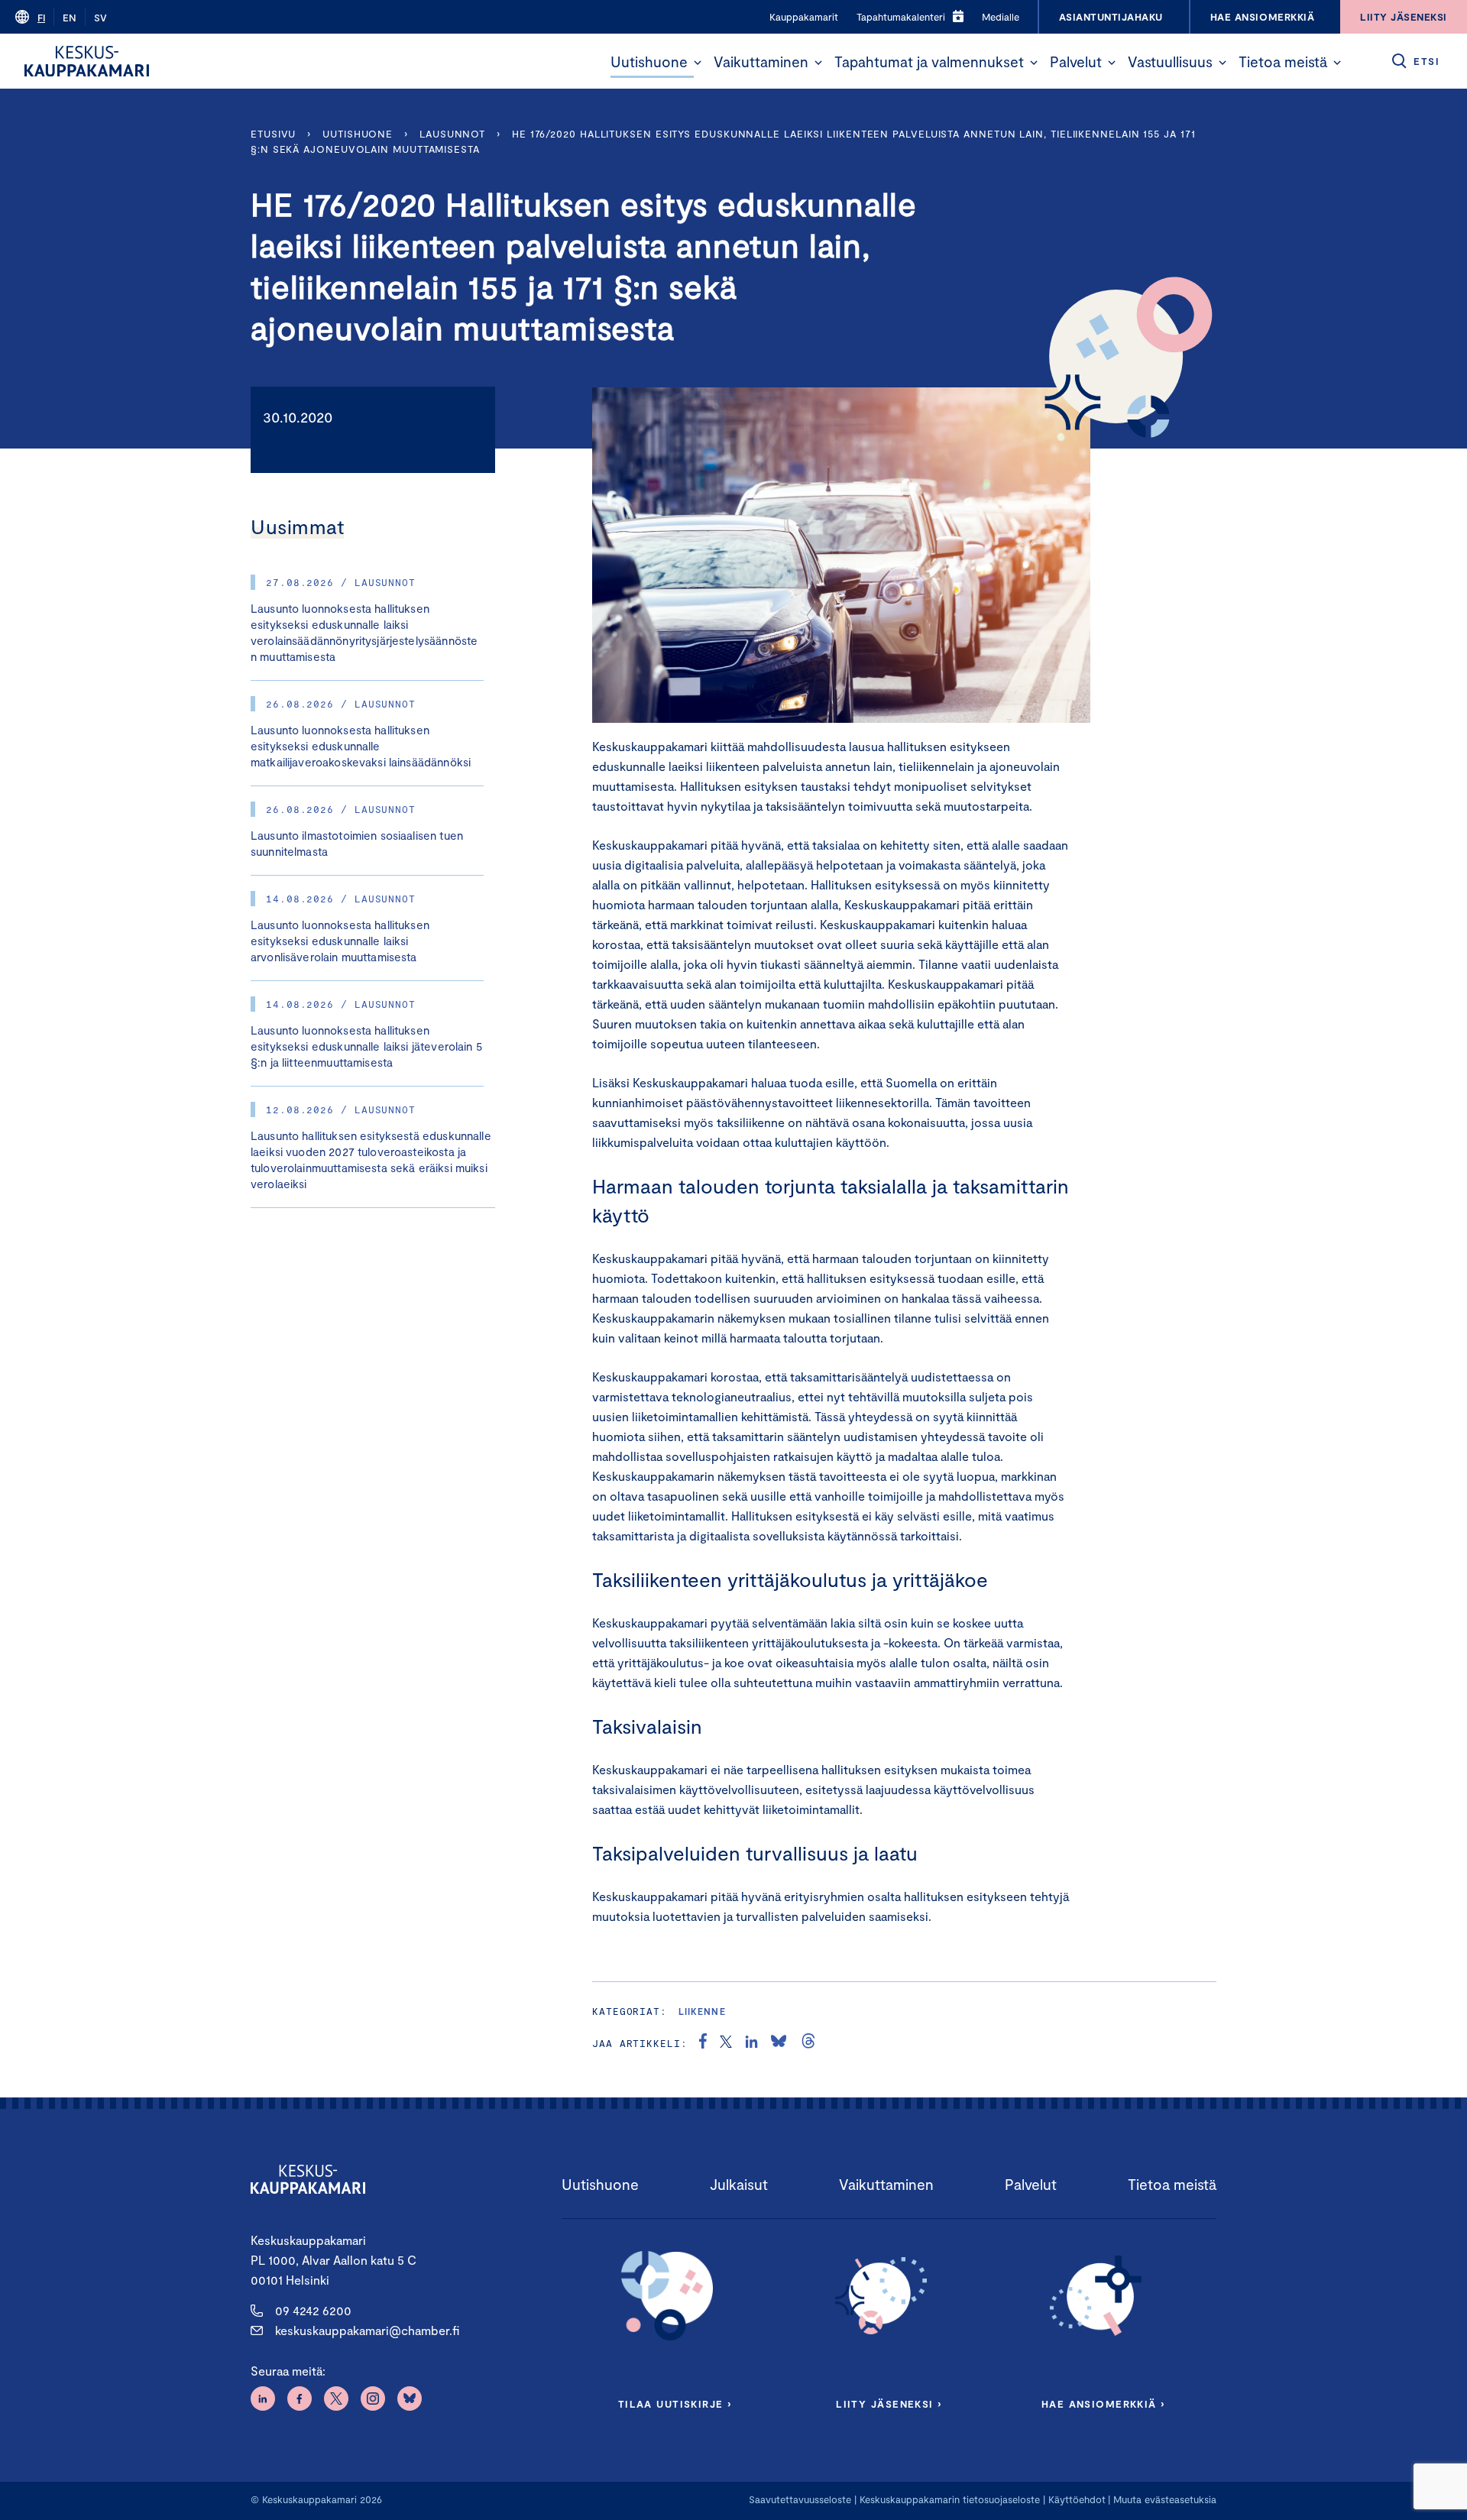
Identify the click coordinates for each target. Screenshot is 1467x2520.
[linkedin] (751, 2043)
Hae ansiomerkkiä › (1103, 2404)
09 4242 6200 (313, 2310)
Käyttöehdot (1077, 2499)
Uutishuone (649, 62)
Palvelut (1076, 62)
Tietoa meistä (1283, 62)
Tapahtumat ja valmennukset (929, 62)
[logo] (87, 61)
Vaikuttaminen (761, 62)
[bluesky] (779, 2043)
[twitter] (726, 2043)
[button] (698, 63)
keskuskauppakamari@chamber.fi (367, 2330)
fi (41, 18)
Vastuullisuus (1170, 62)
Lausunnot (452, 134)
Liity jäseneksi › (889, 2404)
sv (100, 18)
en (70, 18)
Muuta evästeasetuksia (1165, 2499)
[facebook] (703, 2043)
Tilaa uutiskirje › (675, 2404)
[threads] (808, 2043)
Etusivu (273, 134)
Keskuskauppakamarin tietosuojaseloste (948, 2499)
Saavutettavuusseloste (800, 2499)
